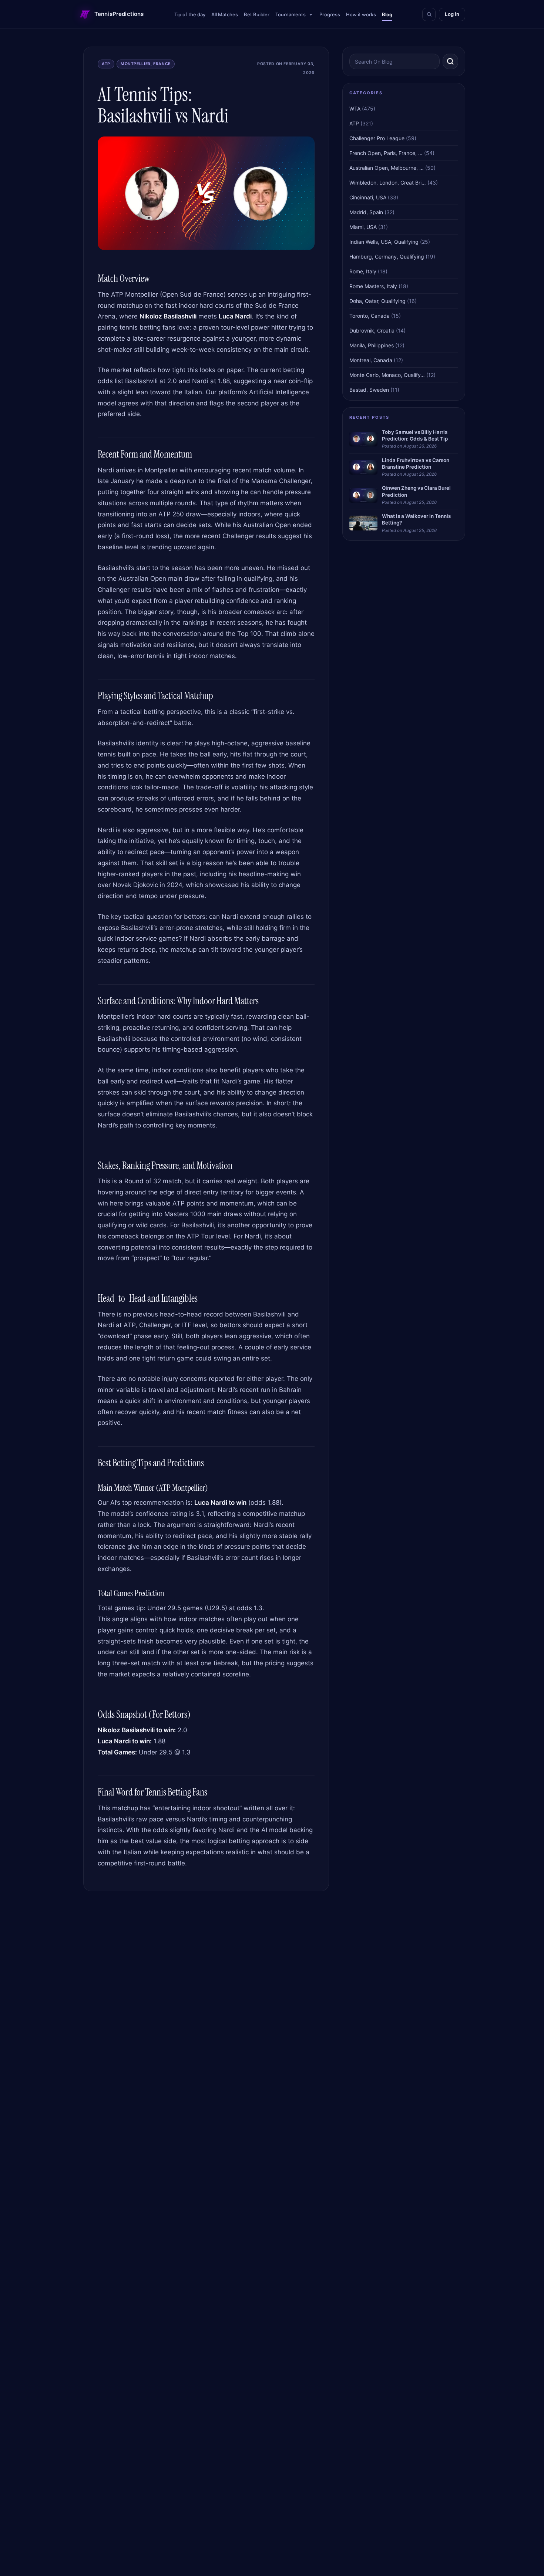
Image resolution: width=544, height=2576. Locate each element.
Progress (330, 14)
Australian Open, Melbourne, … (387, 168)
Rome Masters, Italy (373, 286)
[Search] (429, 14)
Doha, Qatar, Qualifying (377, 301)
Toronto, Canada (370, 316)
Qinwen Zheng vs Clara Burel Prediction (416, 491)
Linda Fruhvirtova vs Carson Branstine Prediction (416, 463)
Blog (387, 14)
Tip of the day (190, 14)
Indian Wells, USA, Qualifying (384, 242)
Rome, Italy (363, 271)
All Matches (225, 14)
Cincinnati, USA (368, 197)
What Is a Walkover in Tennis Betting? (416, 519)
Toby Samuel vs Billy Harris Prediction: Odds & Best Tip (415, 435)
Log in (452, 14)
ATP (106, 64)
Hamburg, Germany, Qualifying (387, 257)
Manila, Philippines (372, 345)
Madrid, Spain (366, 212)
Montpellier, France (146, 64)
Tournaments (291, 14)
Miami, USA (363, 227)
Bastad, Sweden (369, 390)
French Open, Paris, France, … (386, 153)
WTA (355, 109)
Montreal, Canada (371, 360)
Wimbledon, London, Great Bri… (388, 183)
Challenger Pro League (377, 138)
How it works (361, 14)
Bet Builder (257, 14)
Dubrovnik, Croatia (372, 331)
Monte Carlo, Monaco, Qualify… (387, 375)
